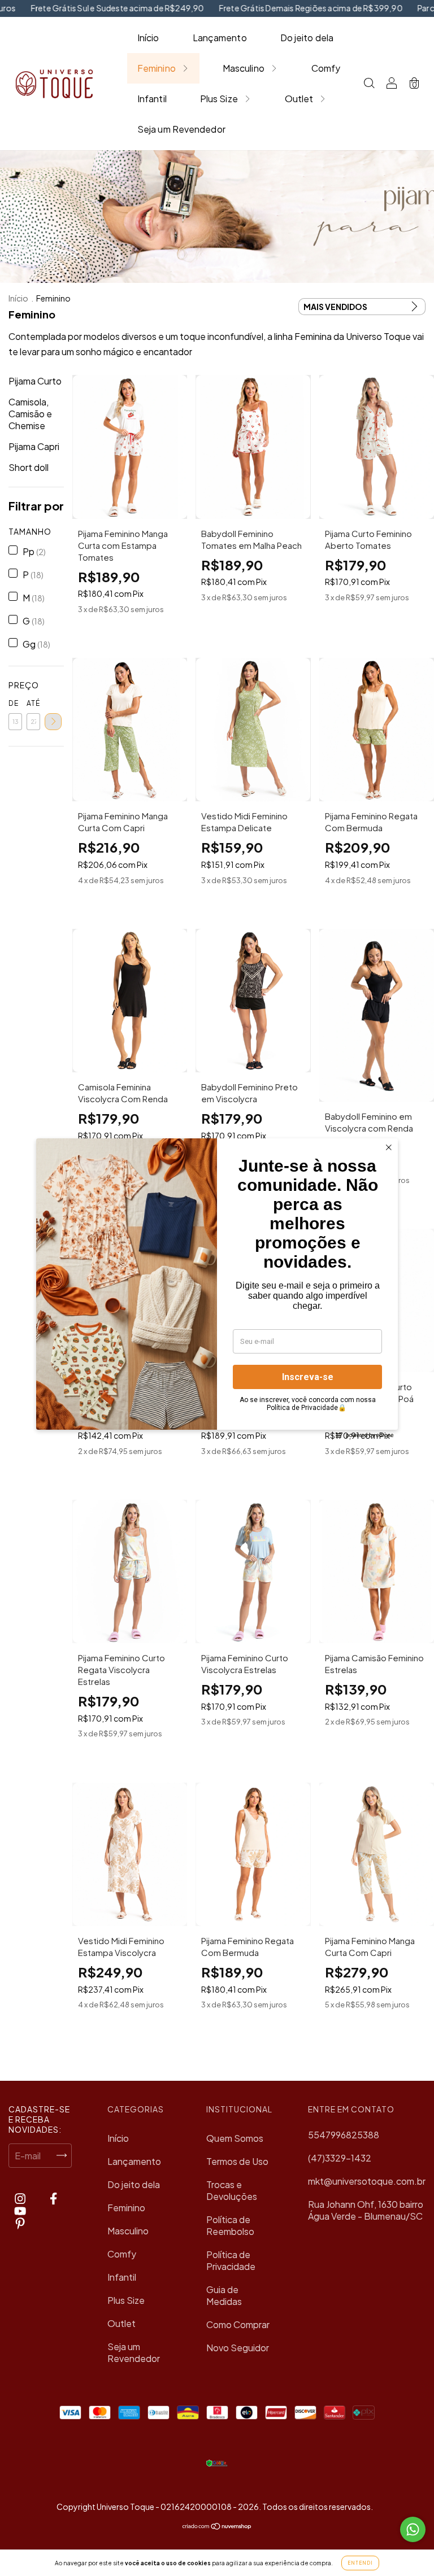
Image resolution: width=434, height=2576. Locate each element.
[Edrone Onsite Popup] (217, 1288)
